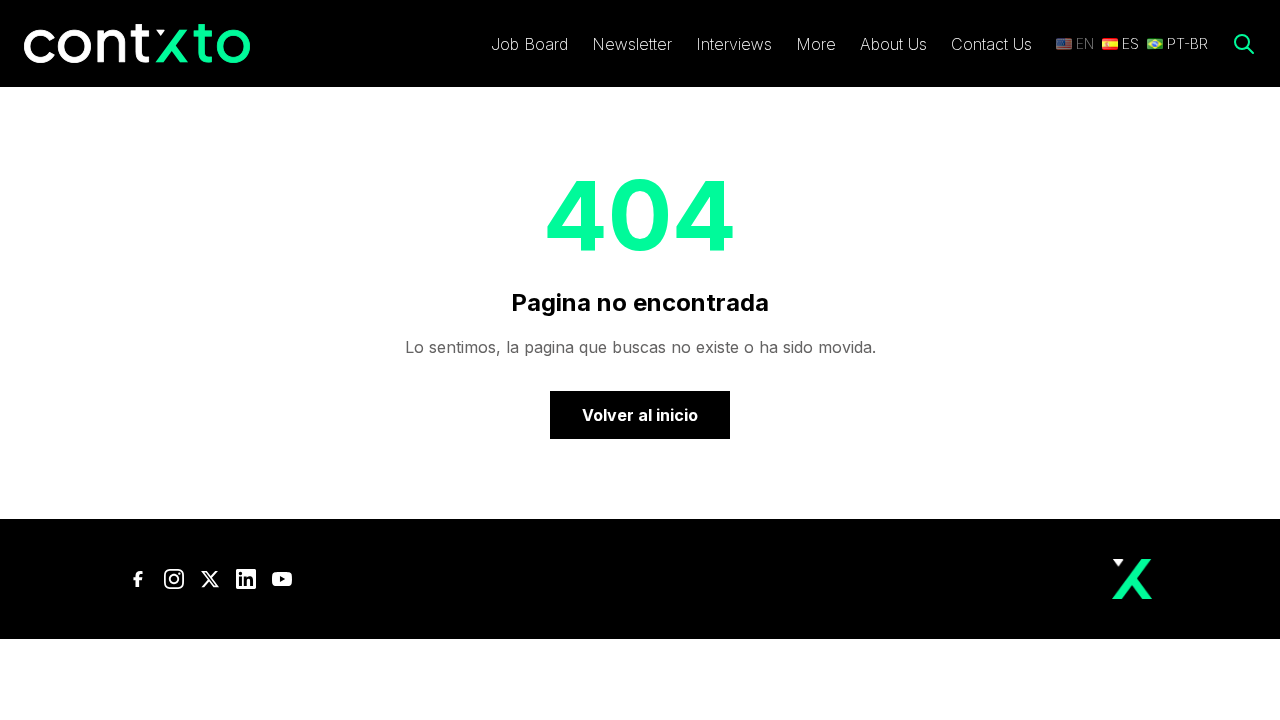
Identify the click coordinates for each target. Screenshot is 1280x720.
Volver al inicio (640, 415)
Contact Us (991, 44)
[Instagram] (174, 579)
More (816, 44)
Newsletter (632, 44)
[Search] (1244, 44)
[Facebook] (138, 579)
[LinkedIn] (246, 579)
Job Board (529, 44)
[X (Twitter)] (210, 579)
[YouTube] (282, 579)
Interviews (734, 44)
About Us (893, 44)
